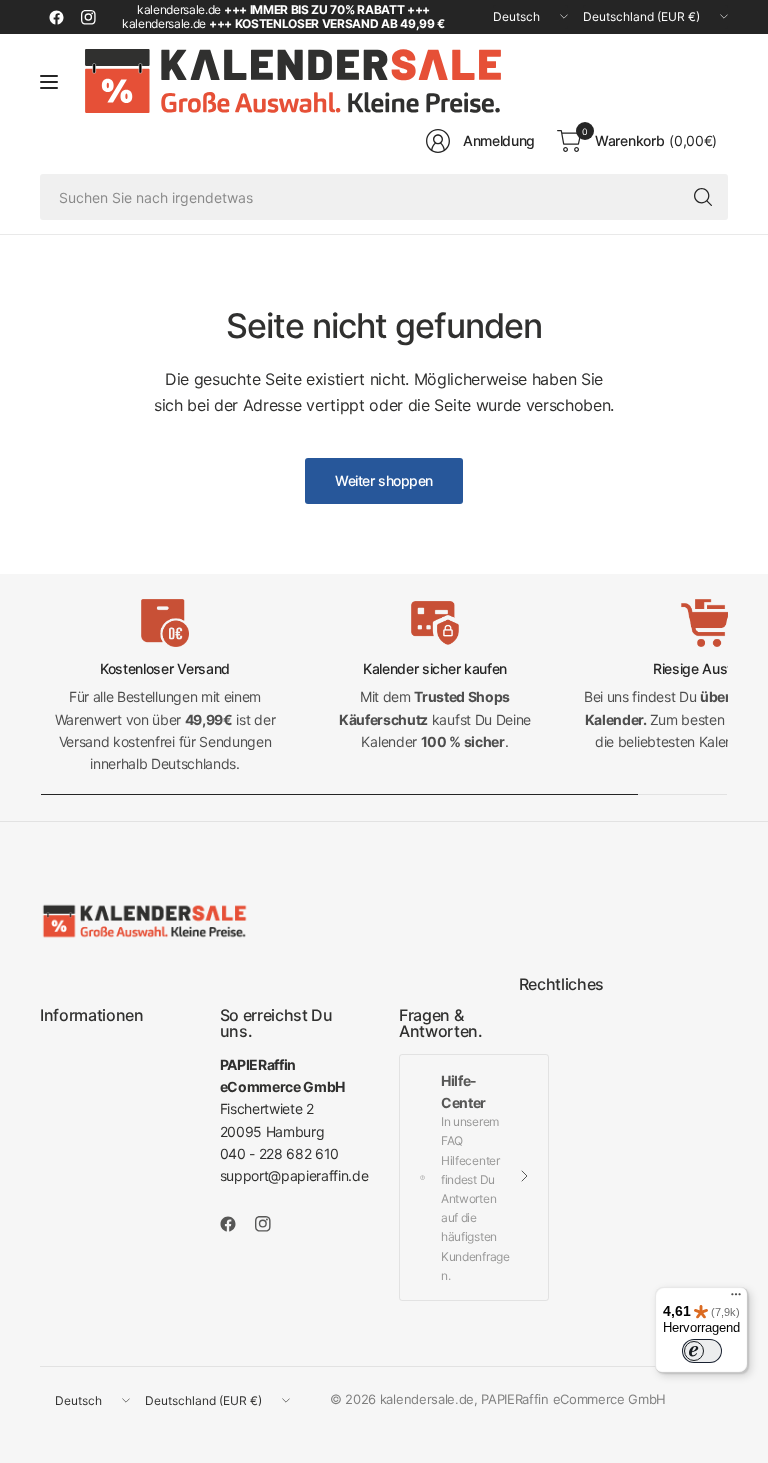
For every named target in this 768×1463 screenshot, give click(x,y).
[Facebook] (56, 17)
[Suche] (703, 197)
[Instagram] (88, 17)
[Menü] (736, 1299)
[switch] (702, 1351)
